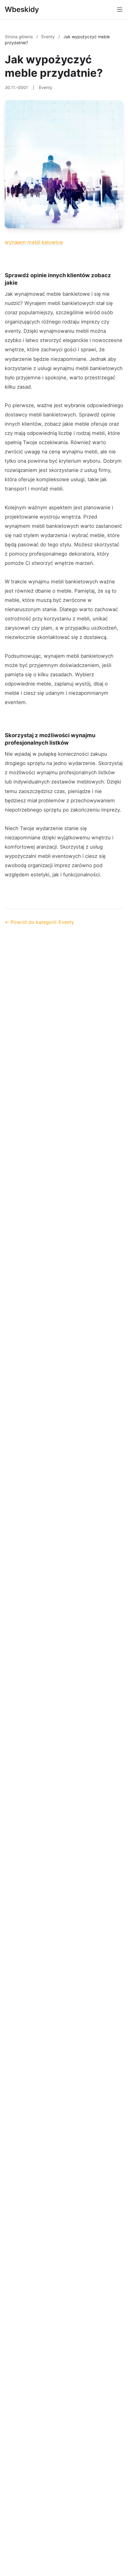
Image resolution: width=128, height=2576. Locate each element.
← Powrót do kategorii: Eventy (39, 922)
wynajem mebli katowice (34, 242)
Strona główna (19, 37)
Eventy (49, 37)
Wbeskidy (22, 9)
